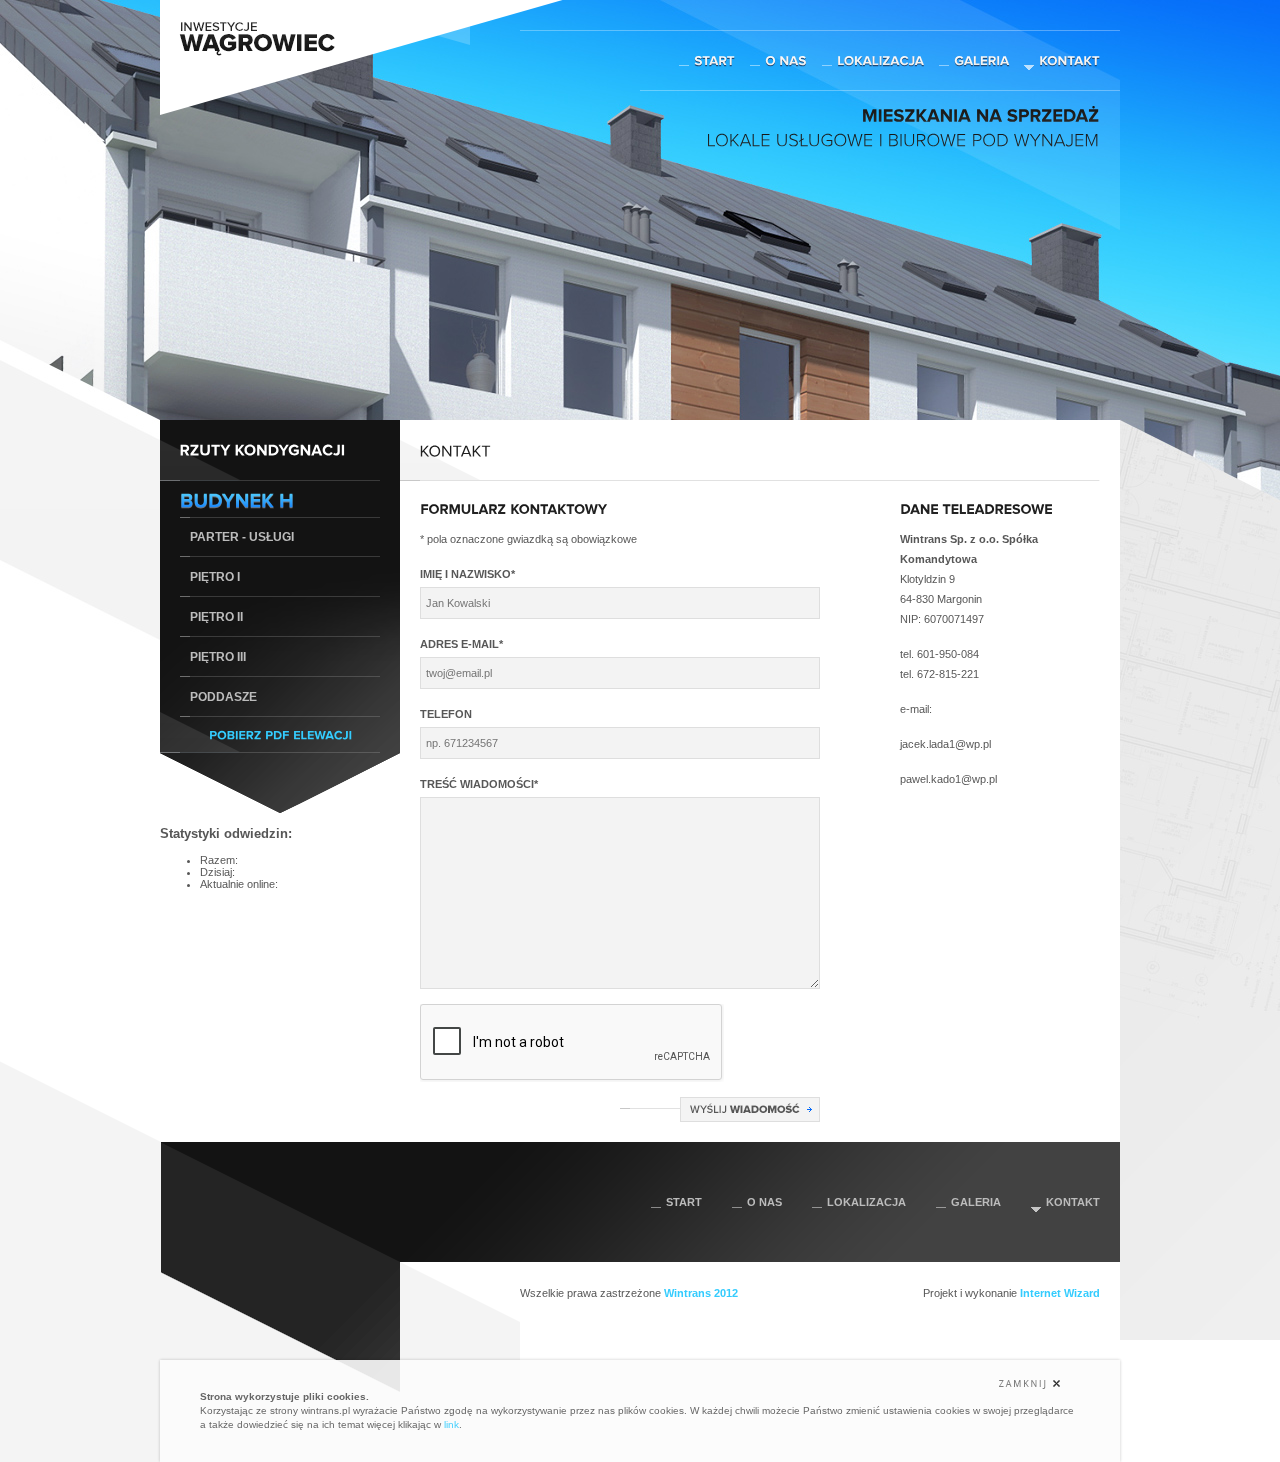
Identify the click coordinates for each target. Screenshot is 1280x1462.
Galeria (976, 1202)
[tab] (280, 499)
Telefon (446, 714)
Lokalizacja (866, 1202)
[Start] (714, 60)
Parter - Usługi (242, 537)
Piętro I (215, 577)
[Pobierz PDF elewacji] (280, 734)
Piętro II (216, 617)
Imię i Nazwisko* (467, 574)
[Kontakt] (1069, 60)
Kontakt (1073, 1202)
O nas (764, 1202)
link (451, 1424)
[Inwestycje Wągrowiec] (257, 54)
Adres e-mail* (461, 644)
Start (684, 1202)
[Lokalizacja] (880, 60)
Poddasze (223, 697)
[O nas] (786, 60)
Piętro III (218, 657)
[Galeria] (981, 60)
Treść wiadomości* (479, 784)
